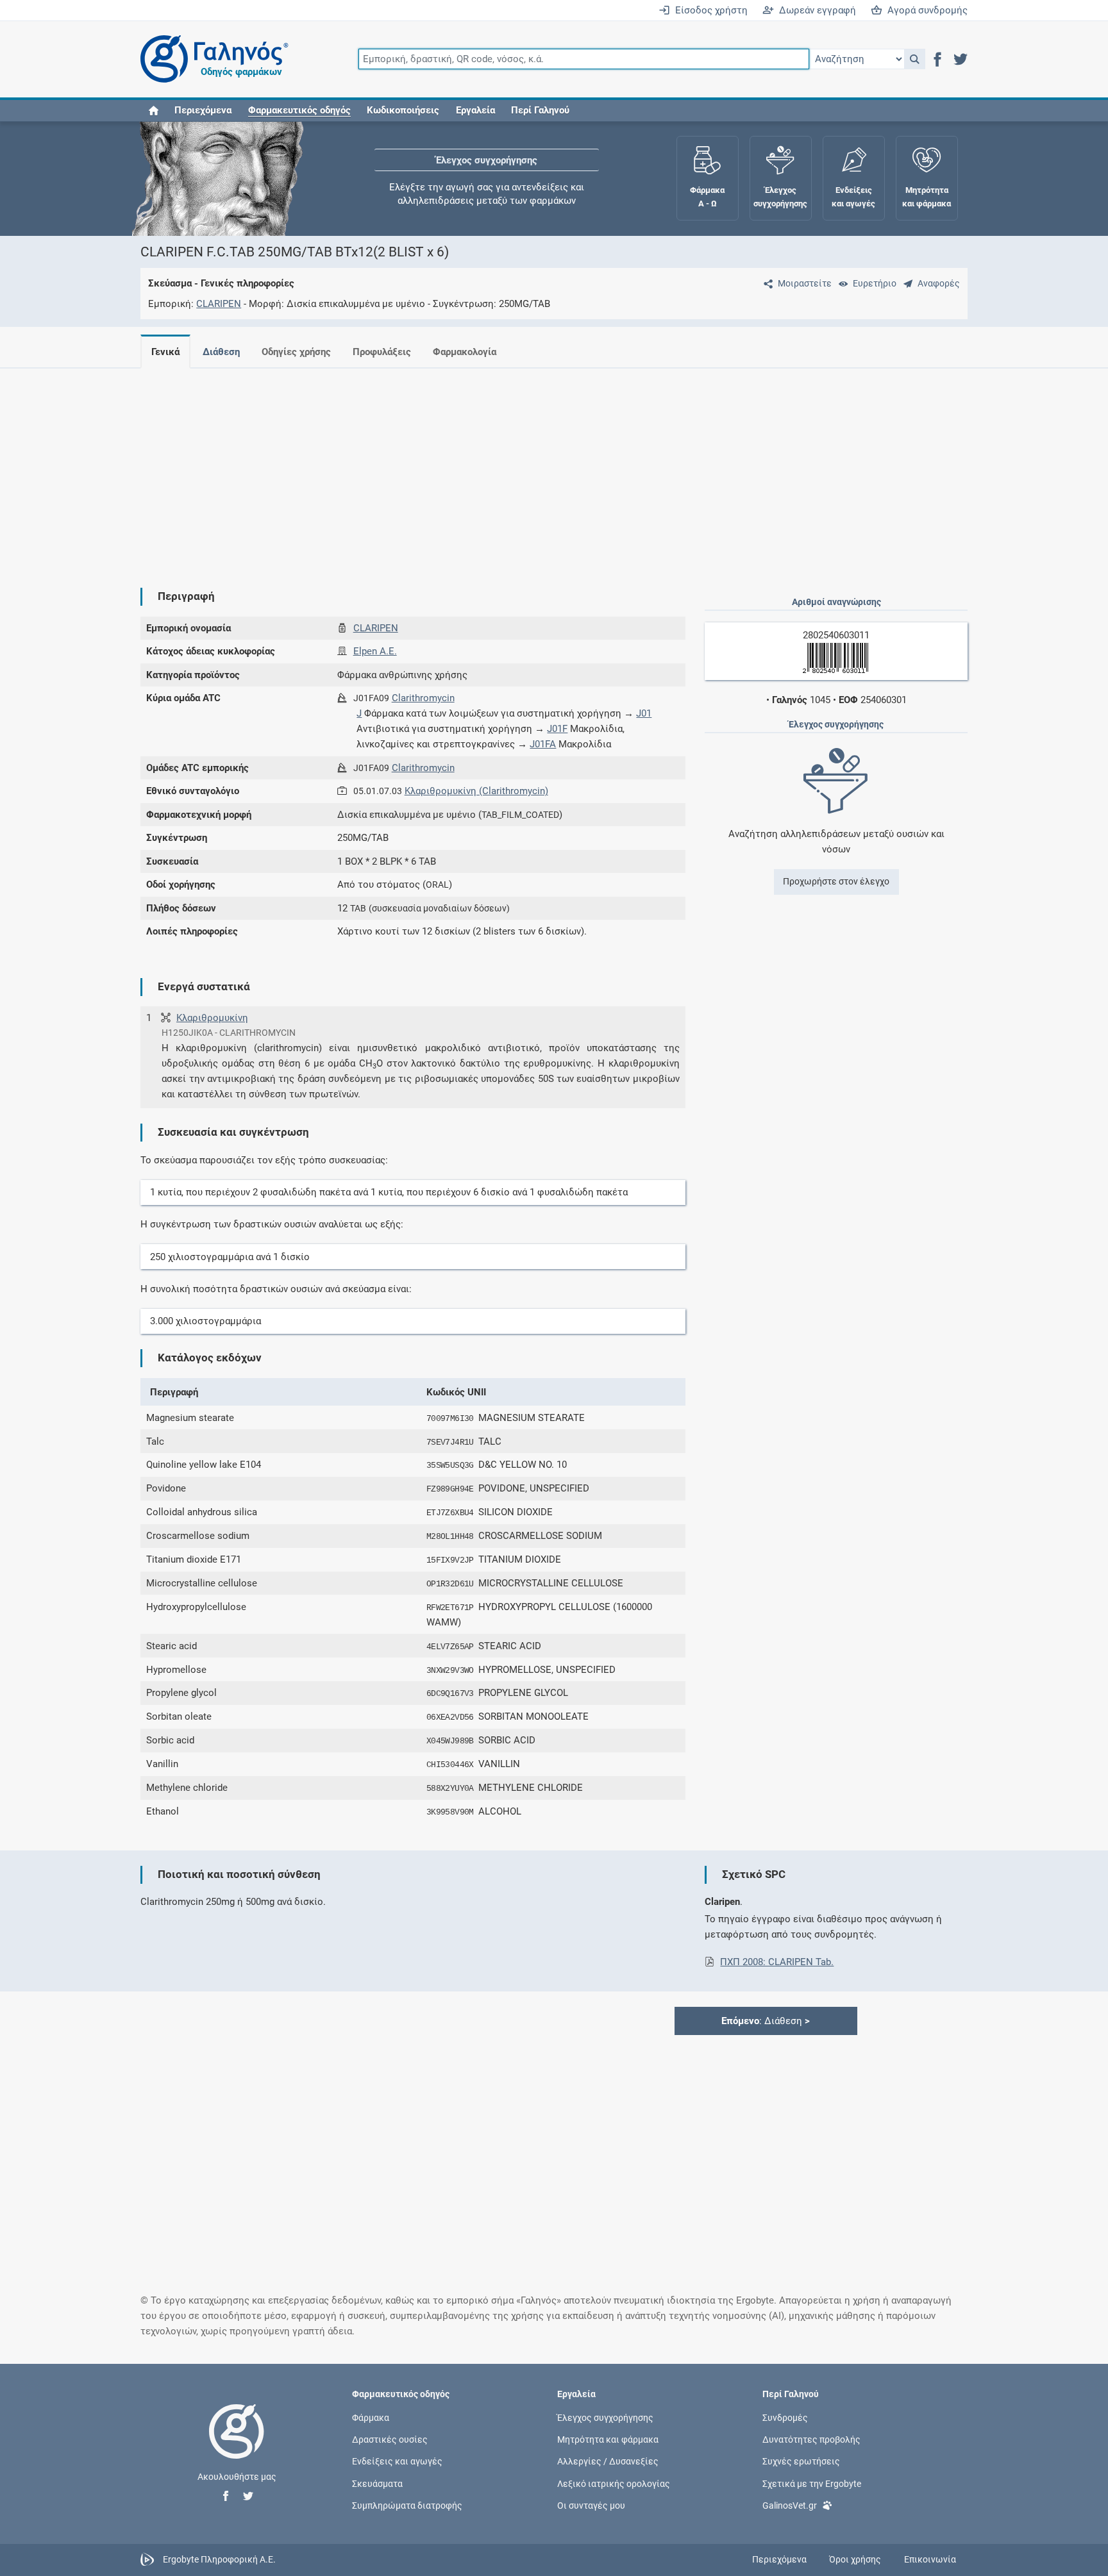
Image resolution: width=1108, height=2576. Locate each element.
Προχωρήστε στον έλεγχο (836, 881)
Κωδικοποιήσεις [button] (403, 110)
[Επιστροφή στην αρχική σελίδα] (237, 2445)
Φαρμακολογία (465, 352)
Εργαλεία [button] (475, 110)
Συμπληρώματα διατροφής (407, 2505)
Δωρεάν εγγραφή (815, 10)
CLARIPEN (219, 304)
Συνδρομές (785, 2418)
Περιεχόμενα (203, 110)
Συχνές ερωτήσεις (801, 2461)
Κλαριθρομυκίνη (212, 1018)
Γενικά (165, 352)
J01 (644, 713)
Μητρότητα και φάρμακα (608, 2439)
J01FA (543, 744)
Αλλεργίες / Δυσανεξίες (608, 2461)
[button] (915, 59)
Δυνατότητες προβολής (811, 2439)
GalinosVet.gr (790, 2505)
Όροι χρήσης (855, 2559)
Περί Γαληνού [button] (540, 110)
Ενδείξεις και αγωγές (397, 2461)
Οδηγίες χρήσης (296, 352)
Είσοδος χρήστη (709, 10)
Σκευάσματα (377, 2483)
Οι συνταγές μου (591, 2505)
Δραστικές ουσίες (390, 2439)
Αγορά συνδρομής (925, 10)
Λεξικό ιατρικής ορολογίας (614, 2483)
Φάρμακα (371, 2418)
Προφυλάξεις (382, 352)
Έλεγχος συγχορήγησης (487, 160)
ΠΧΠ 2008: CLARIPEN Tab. (777, 1962)
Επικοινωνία (930, 2559)
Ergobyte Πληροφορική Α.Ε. (219, 2559)
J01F (557, 729)
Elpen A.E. (375, 651)
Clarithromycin (423, 698)
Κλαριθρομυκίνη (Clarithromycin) (476, 791)
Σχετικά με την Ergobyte (812, 2483)
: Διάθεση (766, 2021)
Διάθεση (221, 352)
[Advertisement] (516, 468)
